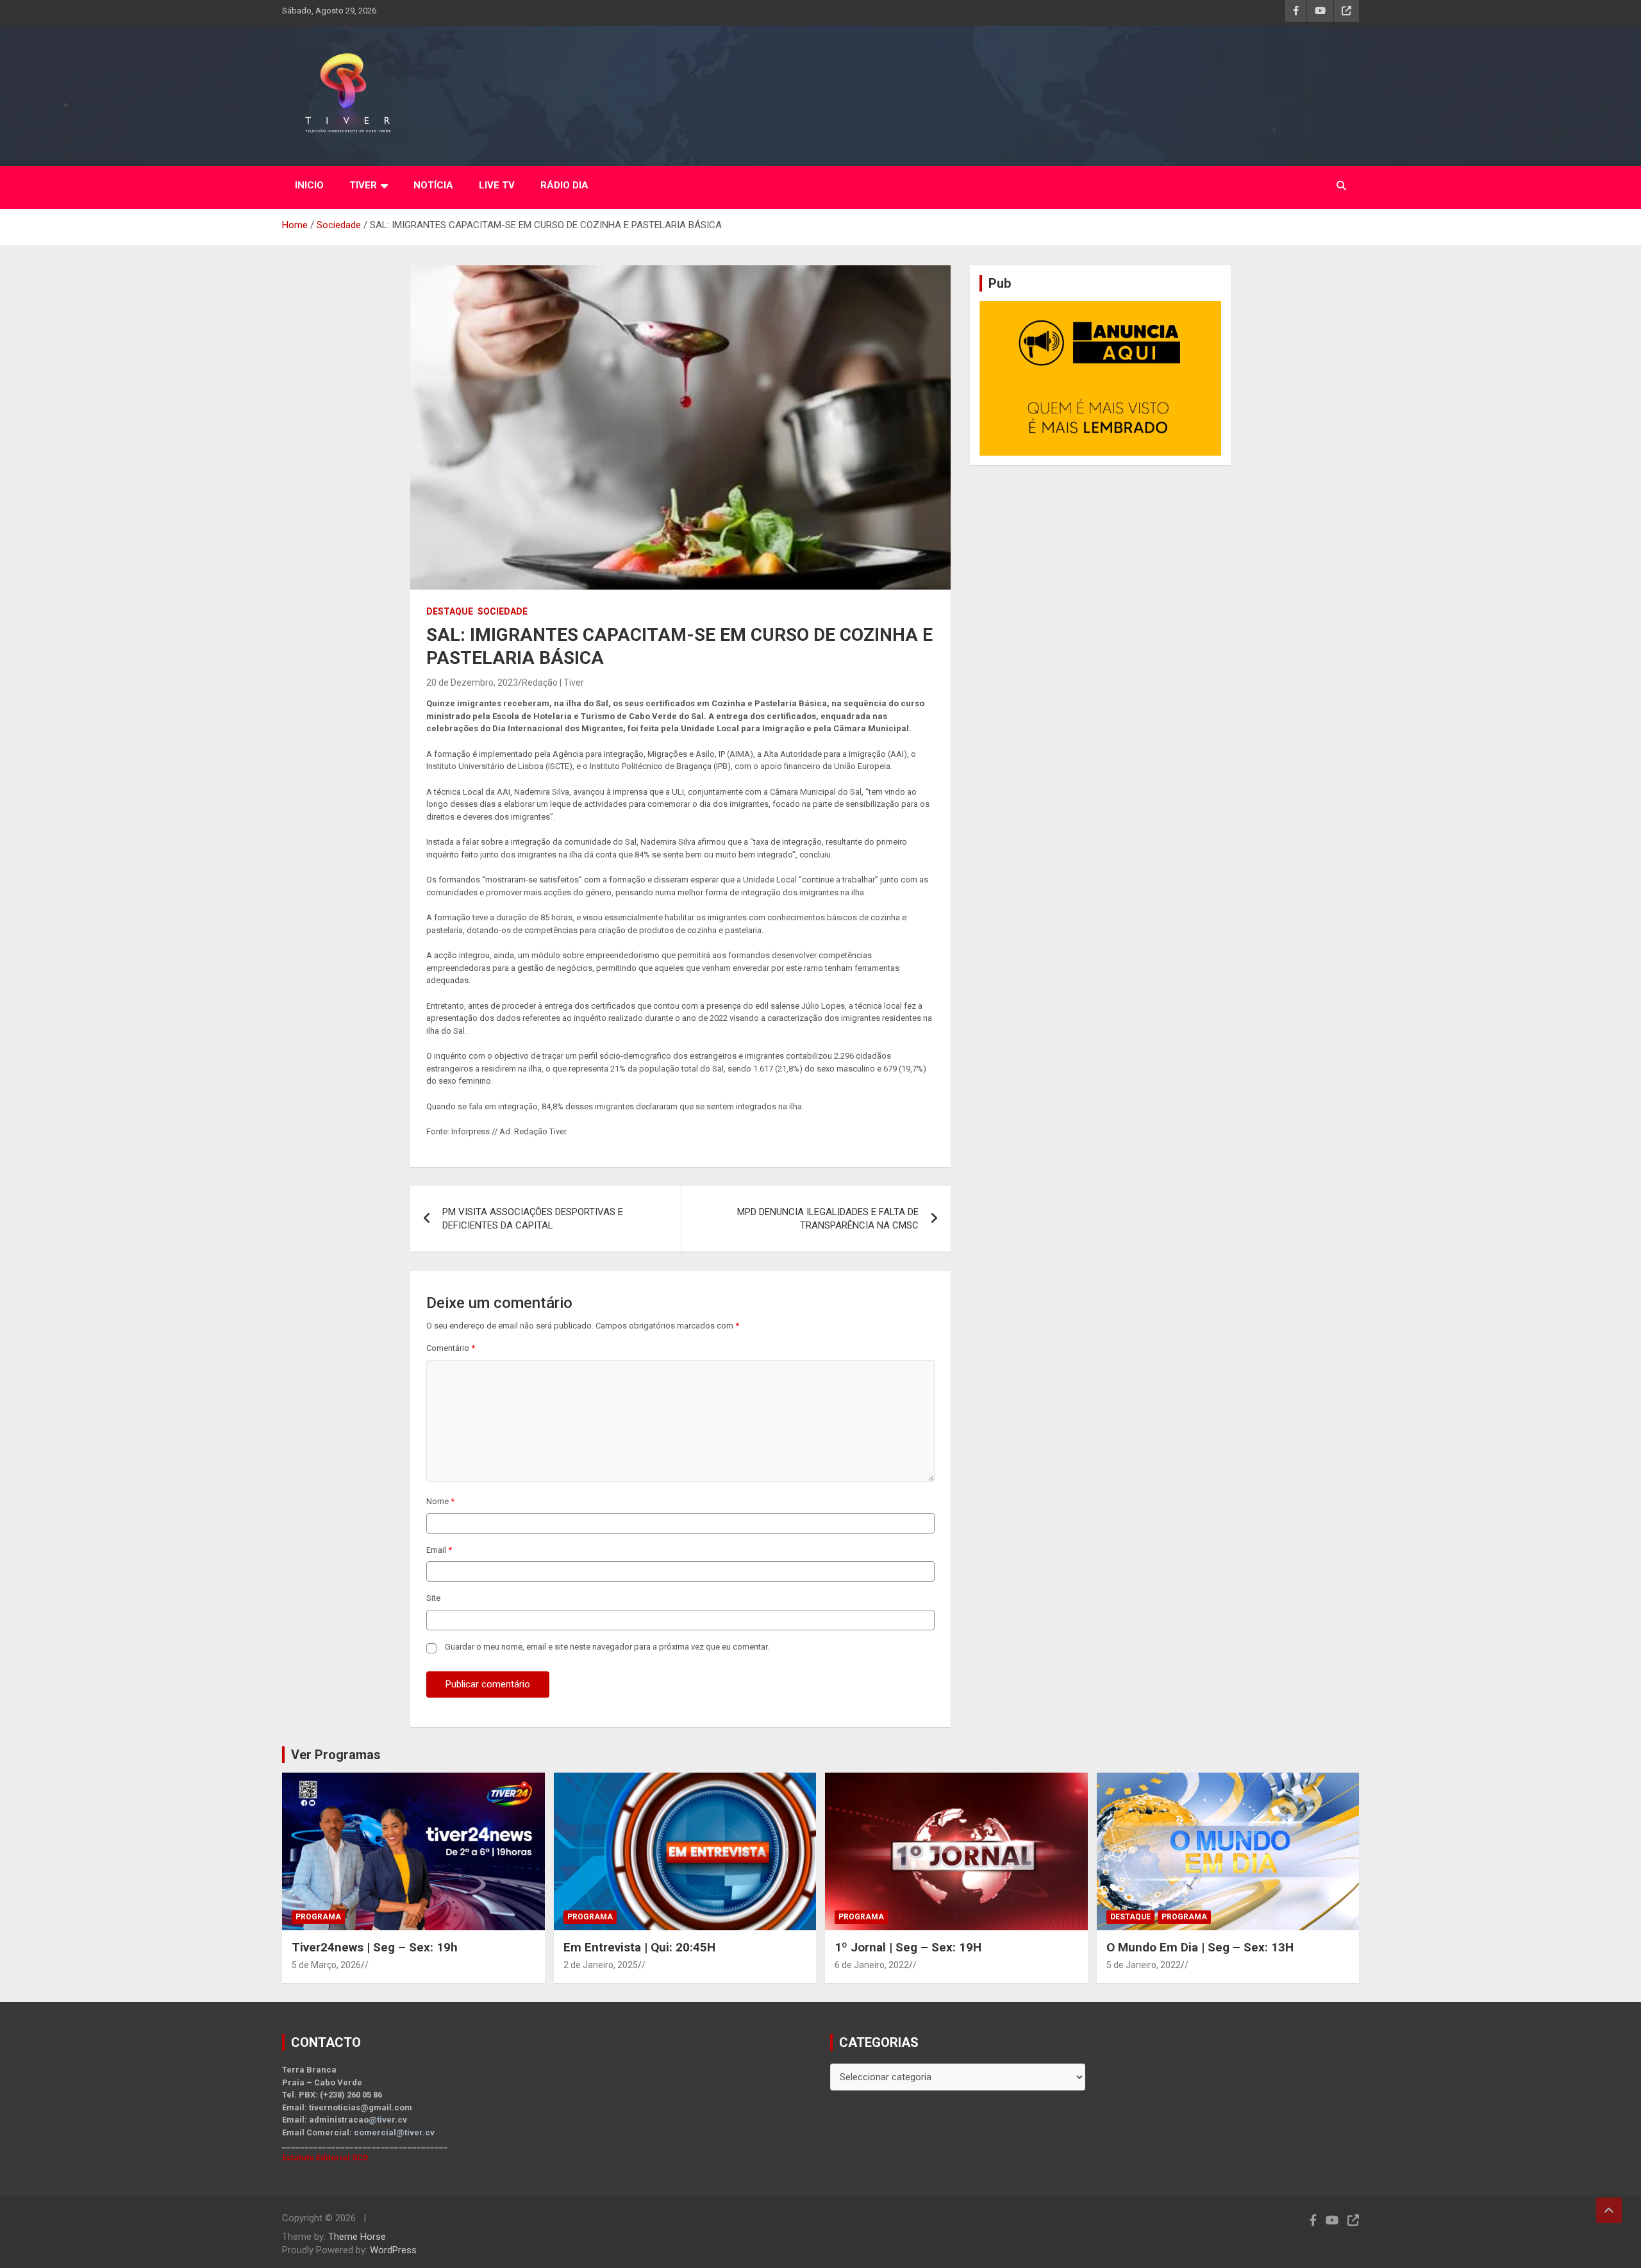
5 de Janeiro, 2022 (1144, 1965)
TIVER (363, 185)
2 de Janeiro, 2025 (601, 1965)
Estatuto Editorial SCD (325, 2157)
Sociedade (503, 611)
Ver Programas (336, 1755)
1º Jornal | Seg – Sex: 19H (908, 1947)
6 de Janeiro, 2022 (872, 1965)
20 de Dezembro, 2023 (472, 683)
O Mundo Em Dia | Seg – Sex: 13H (1200, 1947)
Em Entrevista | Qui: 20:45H (639, 1947)
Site (433, 1598)
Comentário (451, 1348)
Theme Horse (357, 2237)
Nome (440, 1501)
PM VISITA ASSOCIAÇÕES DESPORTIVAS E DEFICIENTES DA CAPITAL (533, 1219)
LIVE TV (497, 185)
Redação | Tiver (553, 683)
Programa (318, 1917)
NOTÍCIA (433, 185)
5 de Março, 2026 (326, 1965)
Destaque (450, 611)
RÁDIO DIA (564, 185)
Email (439, 1550)
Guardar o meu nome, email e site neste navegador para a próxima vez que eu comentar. (607, 1647)
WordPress (393, 2250)
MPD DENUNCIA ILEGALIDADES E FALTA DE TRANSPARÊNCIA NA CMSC (828, 1219)
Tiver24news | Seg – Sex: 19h (375, 1947)
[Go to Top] (1609, 2210)
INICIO (309, 185)
